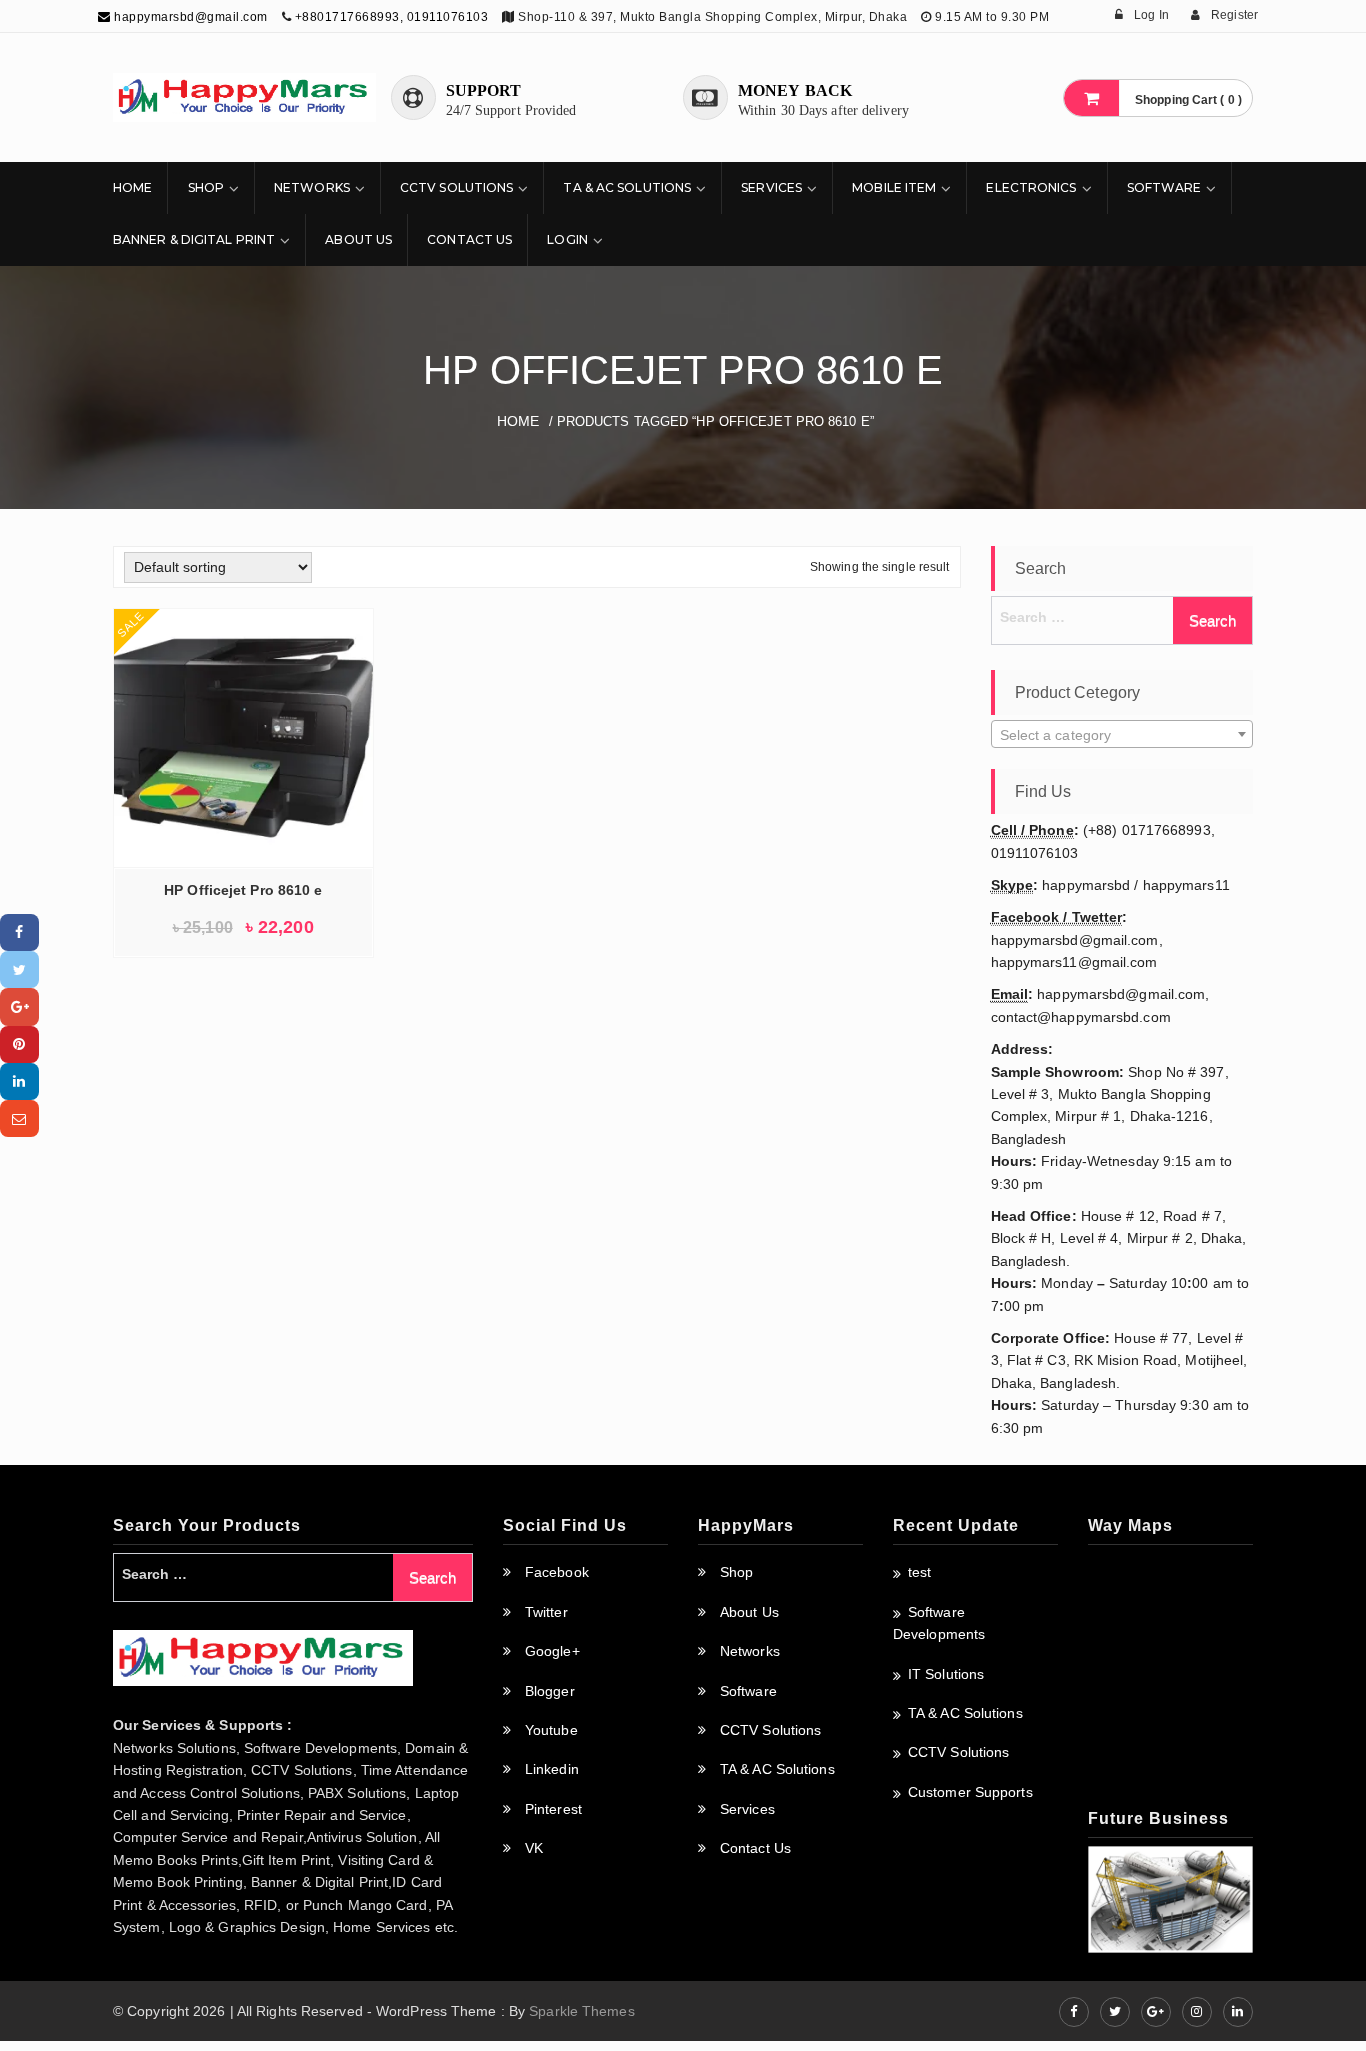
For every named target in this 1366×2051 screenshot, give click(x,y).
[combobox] (1122, 734)
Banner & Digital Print (194, 239)
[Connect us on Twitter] (1115, 2012)
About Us (358, 239)
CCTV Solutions (456, 187)
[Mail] (19, 1118)
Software (1164, 187)
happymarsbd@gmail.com (189, 17)
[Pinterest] (19, 1044)
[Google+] (19, 1006)
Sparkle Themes (581, 2011)
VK (534, 1848)
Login (567, 239)
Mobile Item (894, 187)
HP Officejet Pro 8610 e (243, 890)
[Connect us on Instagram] (1197, 2012)
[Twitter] (19, 969)
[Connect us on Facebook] (1074, 2012)
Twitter (546, 1612)
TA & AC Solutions (627, 187)
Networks (312, 187)
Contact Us (469, 239)
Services (771, 187)
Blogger (550, 1691)
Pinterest (553, 1809)
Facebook (557, 1572)
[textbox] (1122, 735)
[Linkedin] (19, 1081)
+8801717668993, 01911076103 (392, 17)
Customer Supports (970, 1792)
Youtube (551, 1730)
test (919, 1572)
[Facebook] (19, 932)
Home (132, 187)
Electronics (1031, 187)
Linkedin (552, 1769)
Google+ (552, 1651)
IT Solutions (946, 1674)
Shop (206, 187)
